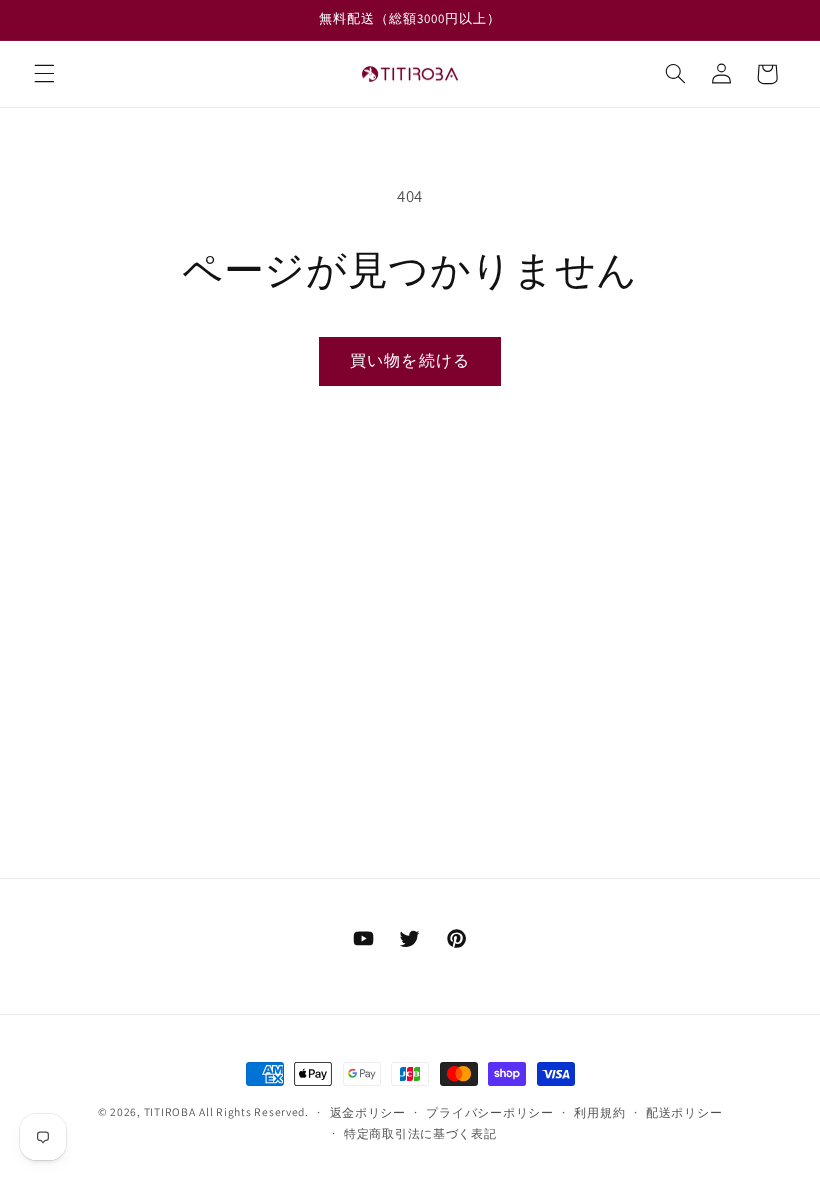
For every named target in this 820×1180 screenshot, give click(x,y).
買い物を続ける (409, 360)
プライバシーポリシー (489, 1112)
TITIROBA (170, 1111)
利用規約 (599, 1112)
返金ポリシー (368, 1112)
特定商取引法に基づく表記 (420, 1133)
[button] (44, 74)
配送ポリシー (684, 1112)
